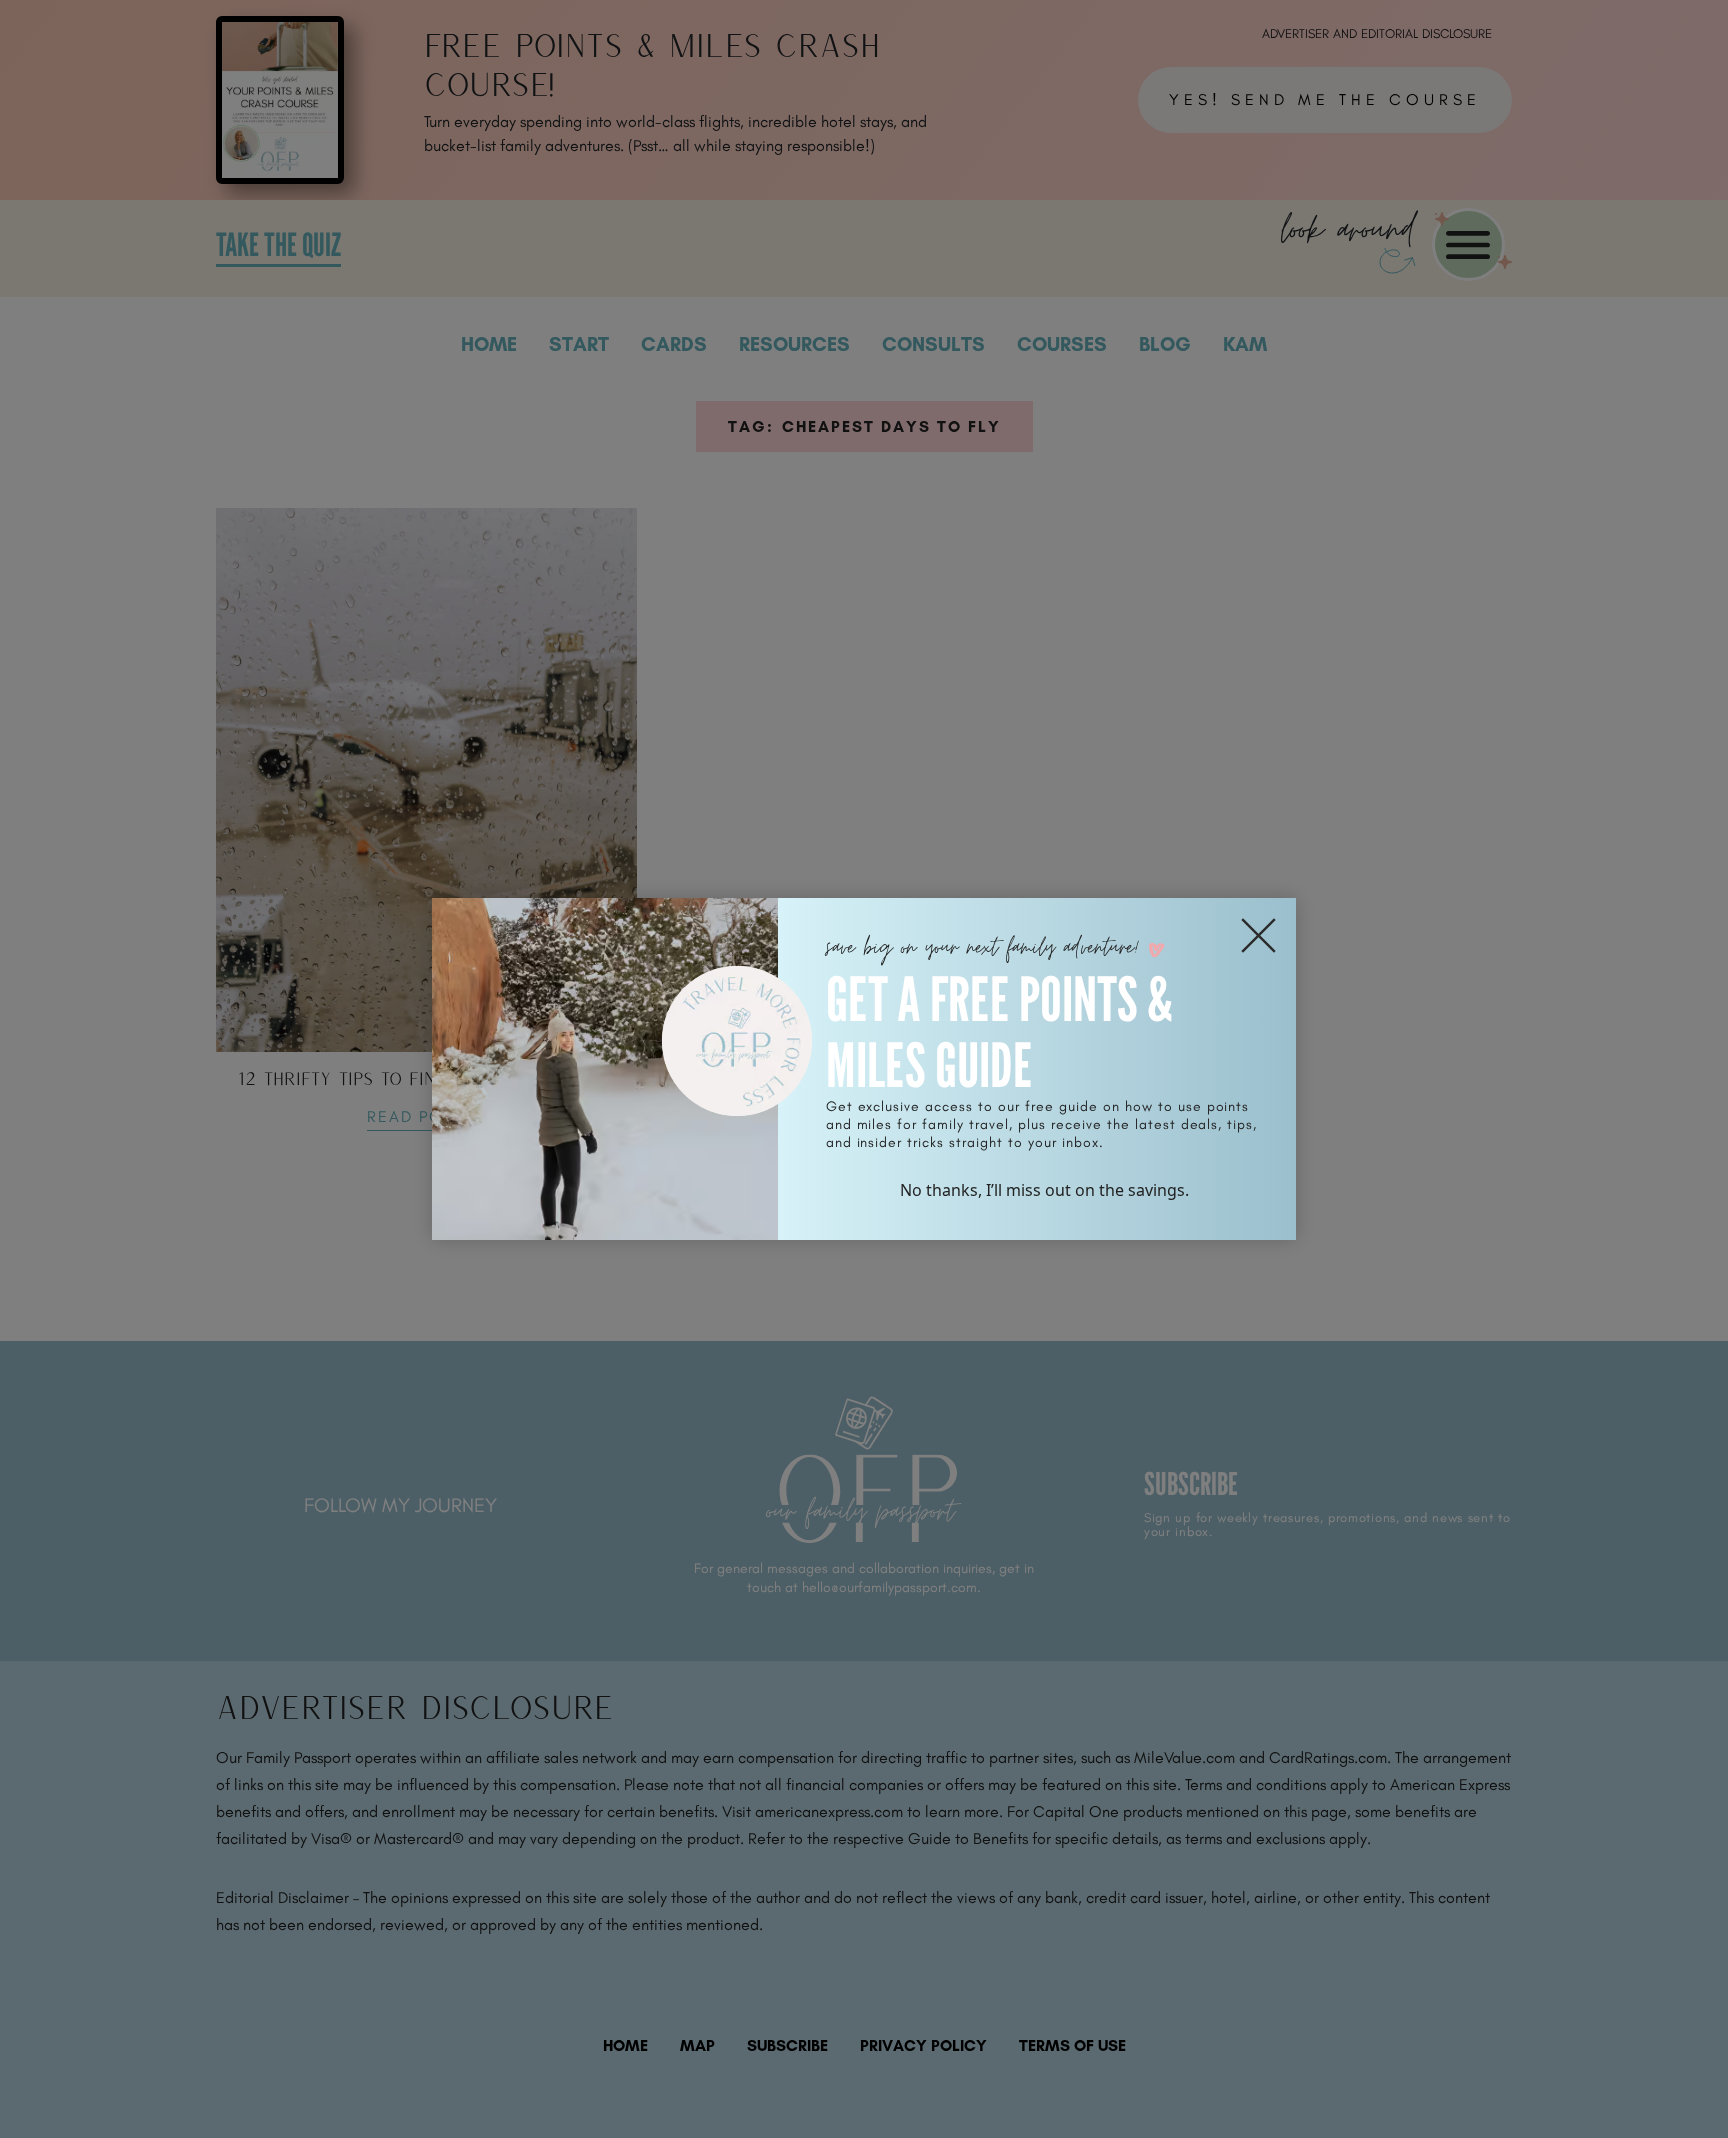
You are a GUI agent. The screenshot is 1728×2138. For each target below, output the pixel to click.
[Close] (1258, 935)
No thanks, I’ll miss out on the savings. (1044, 1190)
